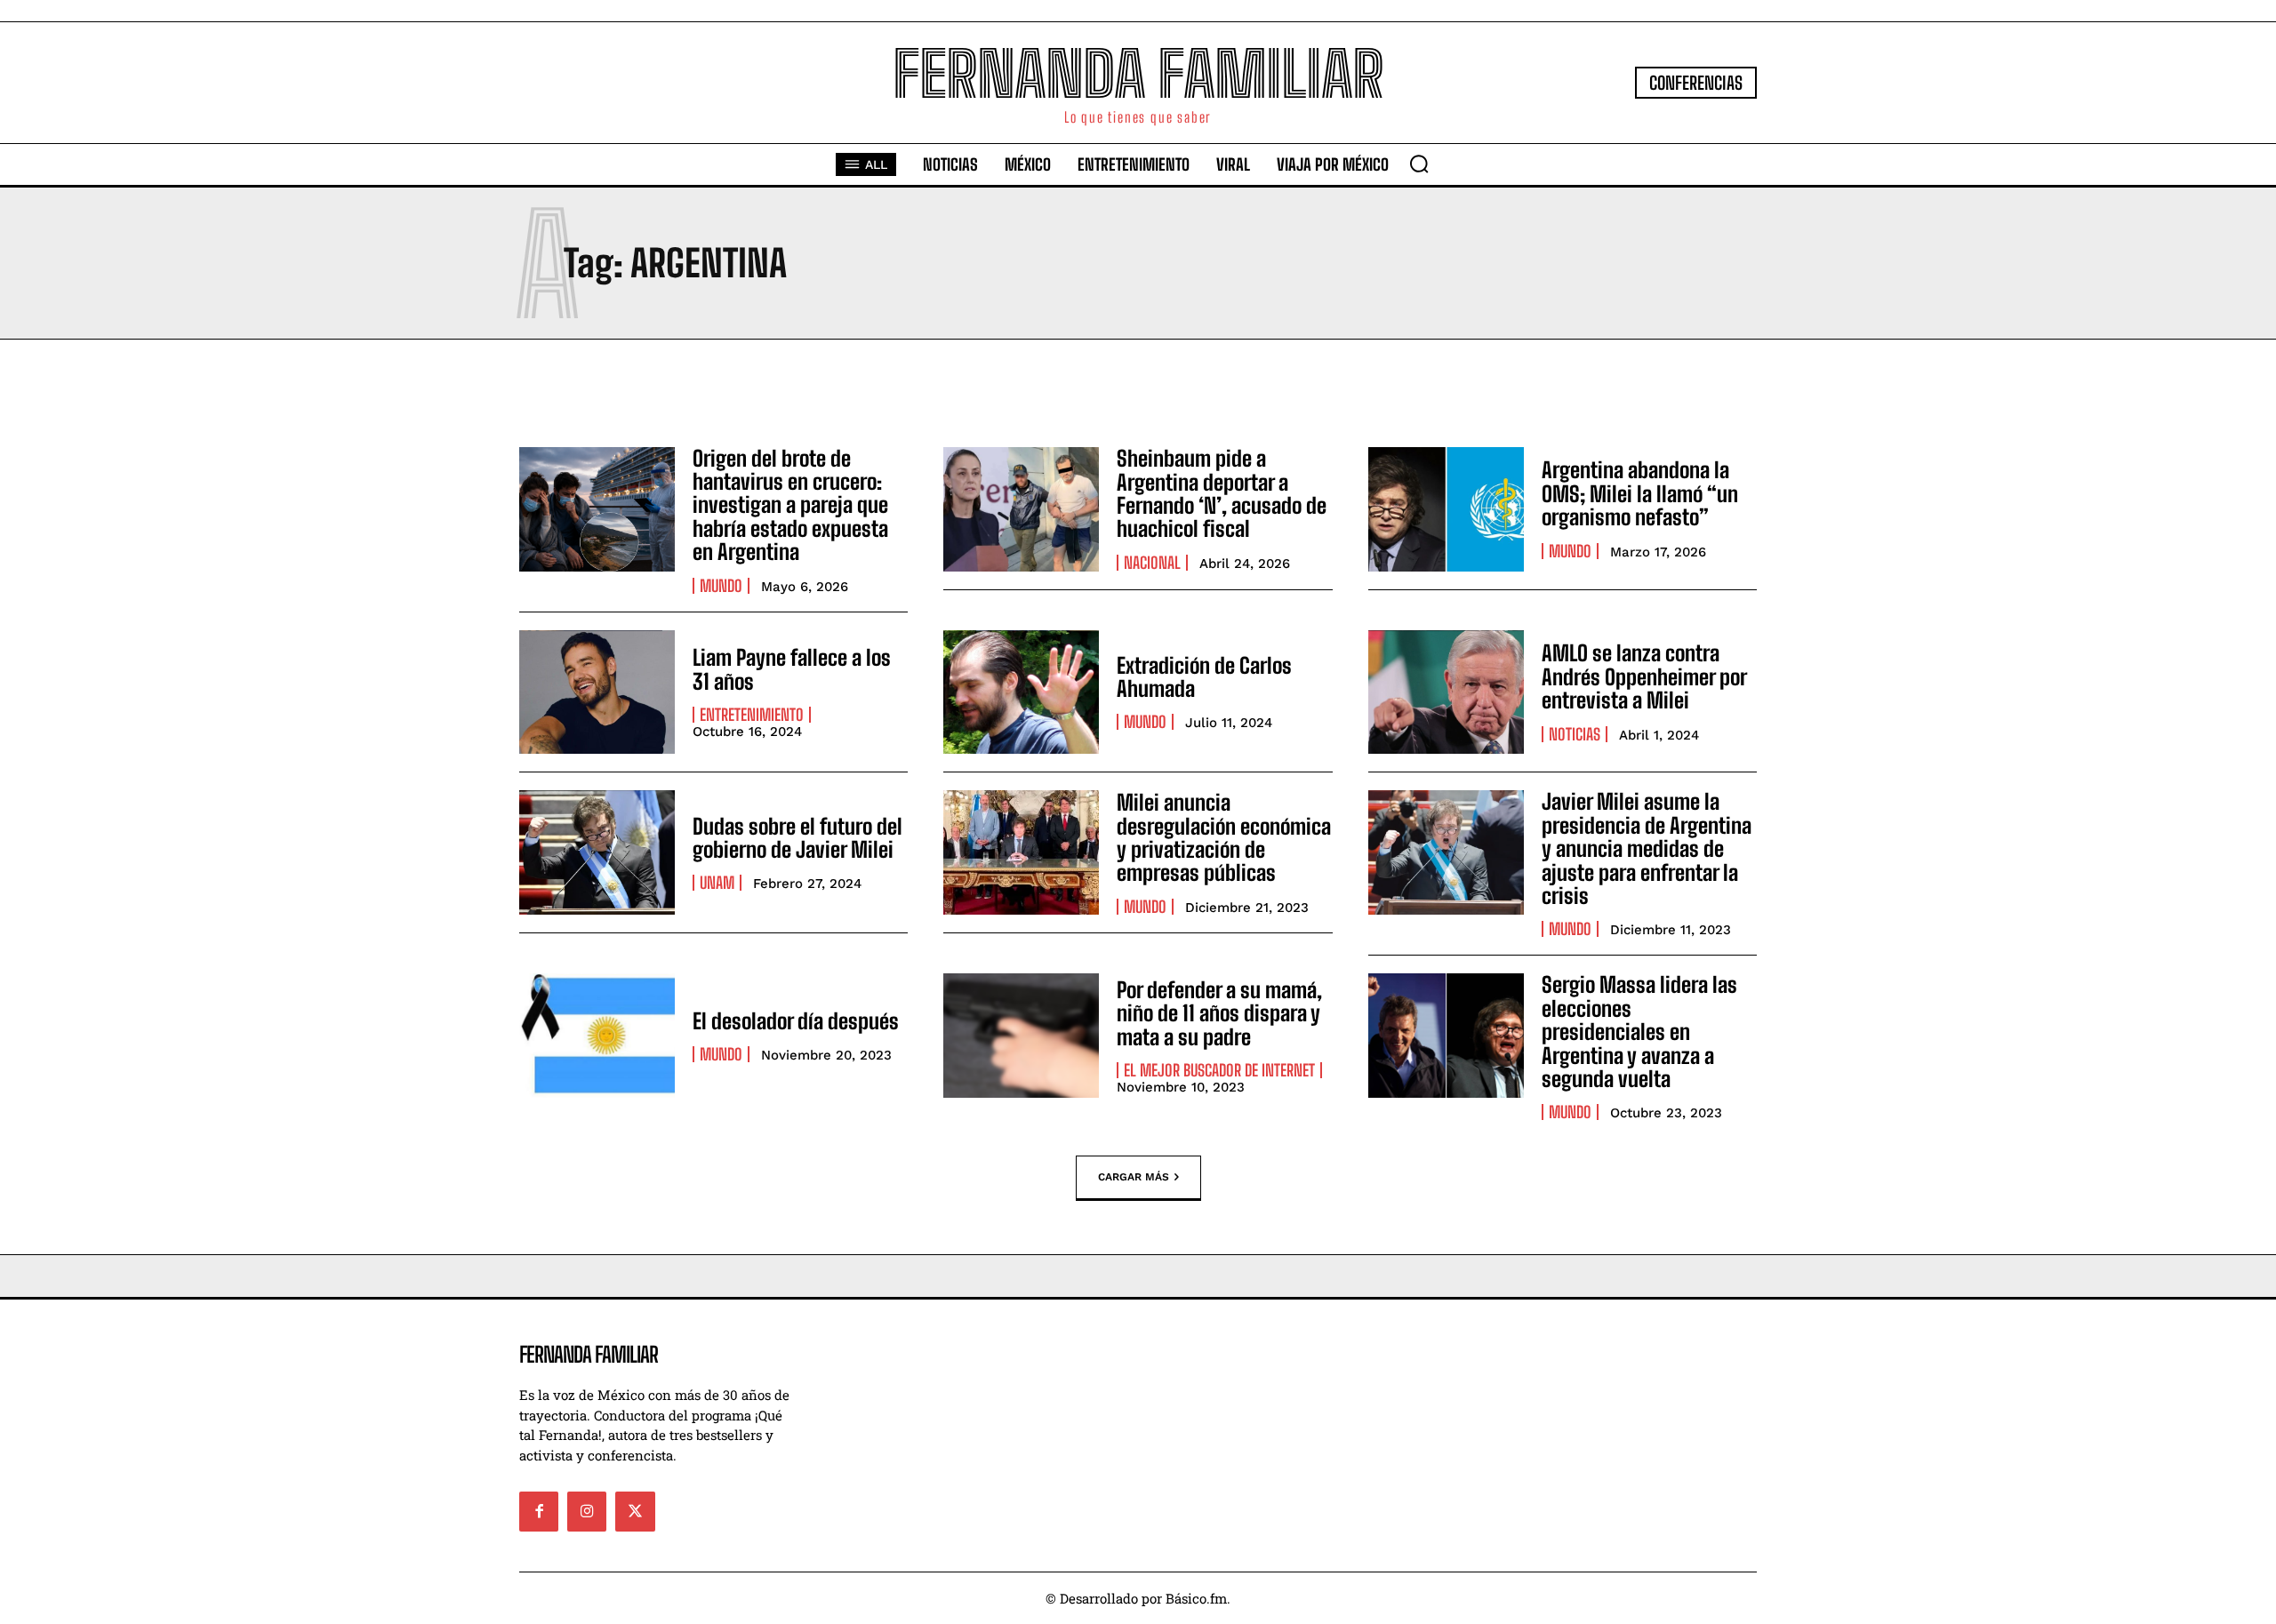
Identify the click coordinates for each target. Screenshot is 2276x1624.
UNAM (717, 883)
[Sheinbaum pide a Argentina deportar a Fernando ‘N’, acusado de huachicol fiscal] (1021, 509)
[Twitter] (635, 1511)
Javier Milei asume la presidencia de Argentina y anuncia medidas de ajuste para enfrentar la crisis (1647, 848)
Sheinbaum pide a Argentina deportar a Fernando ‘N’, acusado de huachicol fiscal (1222, 493)
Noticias (1575, 734)
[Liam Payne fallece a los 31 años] (597, 692)
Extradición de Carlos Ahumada (1204, 677)
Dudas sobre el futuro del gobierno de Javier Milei (797, 838)
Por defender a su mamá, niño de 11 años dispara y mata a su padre (1219, 1013)
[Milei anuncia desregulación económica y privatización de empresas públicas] (1021, 852)
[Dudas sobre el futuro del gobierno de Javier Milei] (597, 852)
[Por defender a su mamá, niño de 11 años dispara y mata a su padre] (1021, 1036)
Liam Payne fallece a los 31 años (792, 669)
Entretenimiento (752, 715)
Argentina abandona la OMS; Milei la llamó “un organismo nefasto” (1640, 493)
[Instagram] (587, 1511)
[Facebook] (539, 1511)
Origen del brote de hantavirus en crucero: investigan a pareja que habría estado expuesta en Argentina (790, 505)
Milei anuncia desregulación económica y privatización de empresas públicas (1224, 837)
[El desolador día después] (597, 1036)
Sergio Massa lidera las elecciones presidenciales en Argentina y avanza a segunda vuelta (1639, 1032)
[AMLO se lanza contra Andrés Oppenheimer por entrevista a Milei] (1446, 692)
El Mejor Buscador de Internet (1219, 1070)
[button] (1419, 164)
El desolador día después (796, 1021)
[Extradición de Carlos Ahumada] (1021, 692)
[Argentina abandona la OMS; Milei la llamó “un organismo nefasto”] (1446, 509)
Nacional (1152, 563)
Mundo (721, 586)
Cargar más (1134, 1177)
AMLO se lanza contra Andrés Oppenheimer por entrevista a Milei (1644, 676)
